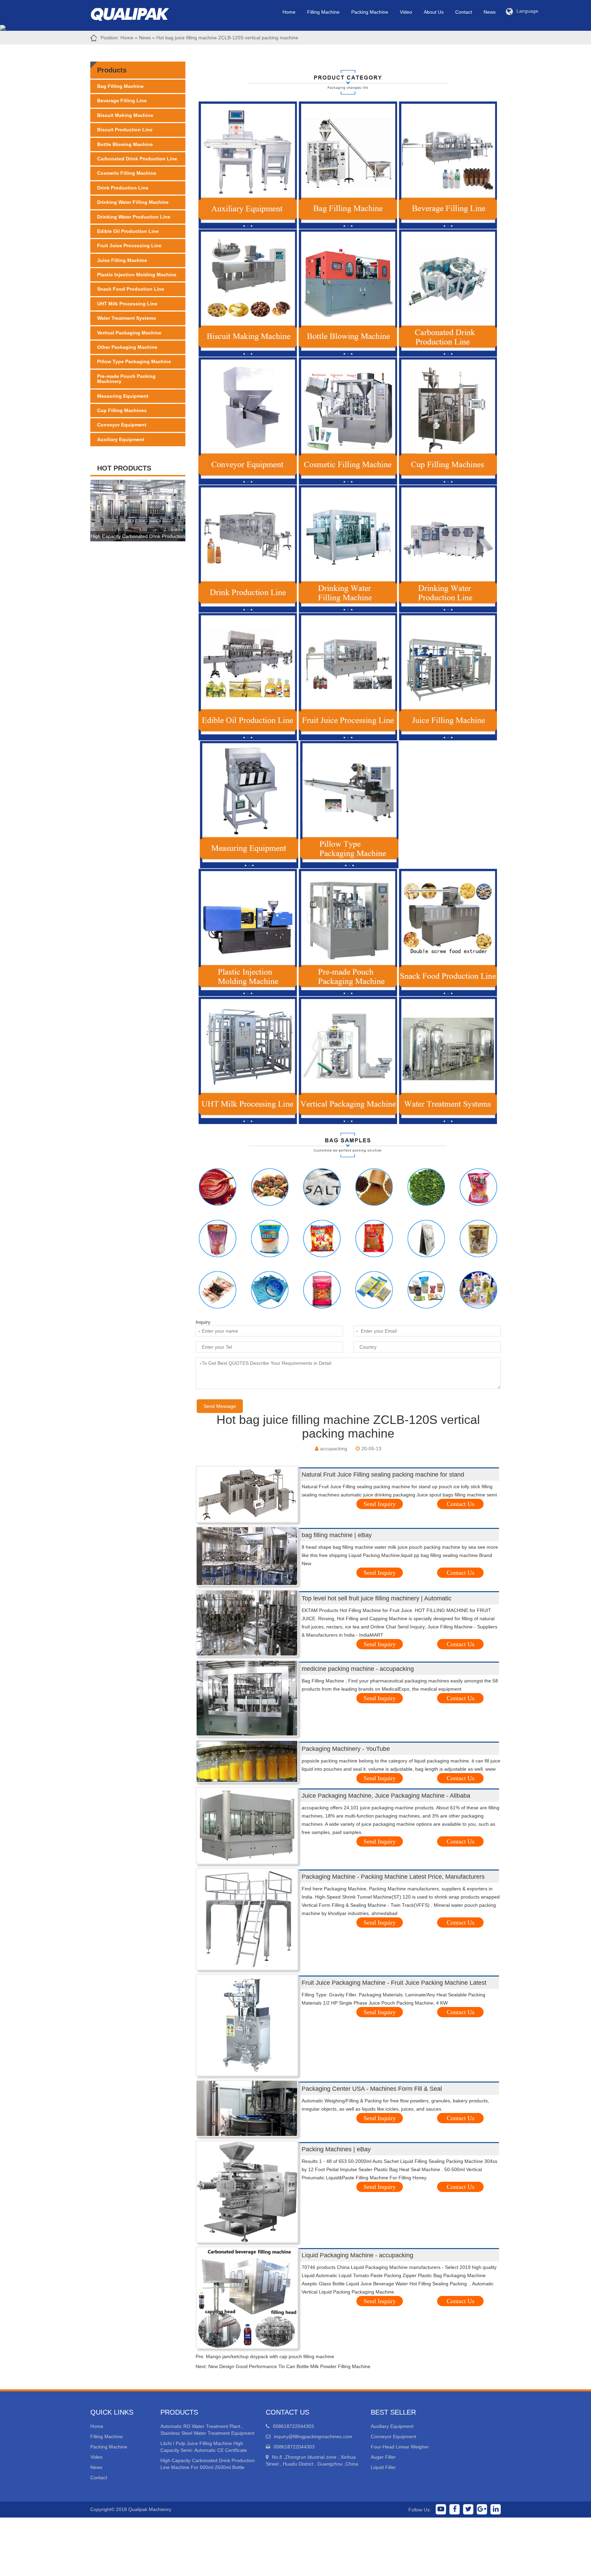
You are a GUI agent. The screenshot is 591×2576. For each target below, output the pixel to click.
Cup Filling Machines (122, 410)
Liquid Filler (383, 2467)
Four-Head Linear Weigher (400, 2447)
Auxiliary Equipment (121, 439)
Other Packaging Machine (127, 347)
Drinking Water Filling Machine (133, 202)
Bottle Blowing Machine (125, 144)
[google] (482, 2509)
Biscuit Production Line (125, 130)
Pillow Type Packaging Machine (134, 361)
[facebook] (455, 2509)
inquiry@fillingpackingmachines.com (313, 2436)
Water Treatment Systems (127, 318)
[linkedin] (496, 2509)
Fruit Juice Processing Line (129, 246)
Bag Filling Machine (120, 86)
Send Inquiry (380, 1504)
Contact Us (461, 1504)
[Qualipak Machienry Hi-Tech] (136, 13)
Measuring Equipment (123, 396)
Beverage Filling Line (122, 101)
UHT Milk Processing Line (127, 304)
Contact (464, 12)
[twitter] (468, 2509)
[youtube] (441, 2509)
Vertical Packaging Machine (129, 333)
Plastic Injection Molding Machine (137, 275)
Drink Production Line (123, 188)
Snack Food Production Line (131, 289)
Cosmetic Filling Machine (127, 173)
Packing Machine (370, 12)
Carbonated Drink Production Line (137, 159)
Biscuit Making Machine (125, 115)
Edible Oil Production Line (128, 231)
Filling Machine (323, 12)
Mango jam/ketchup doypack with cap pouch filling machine (270, 2356)
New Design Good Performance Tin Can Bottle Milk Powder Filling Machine (289, 2366)
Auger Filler (383, 2457)
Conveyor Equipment (122, 425)
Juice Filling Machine (122, 260)
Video (406, 12)
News (490, 12)
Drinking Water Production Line (134, 217)
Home (289, 12)
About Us (434, 12)
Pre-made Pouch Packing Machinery (126, 379)
